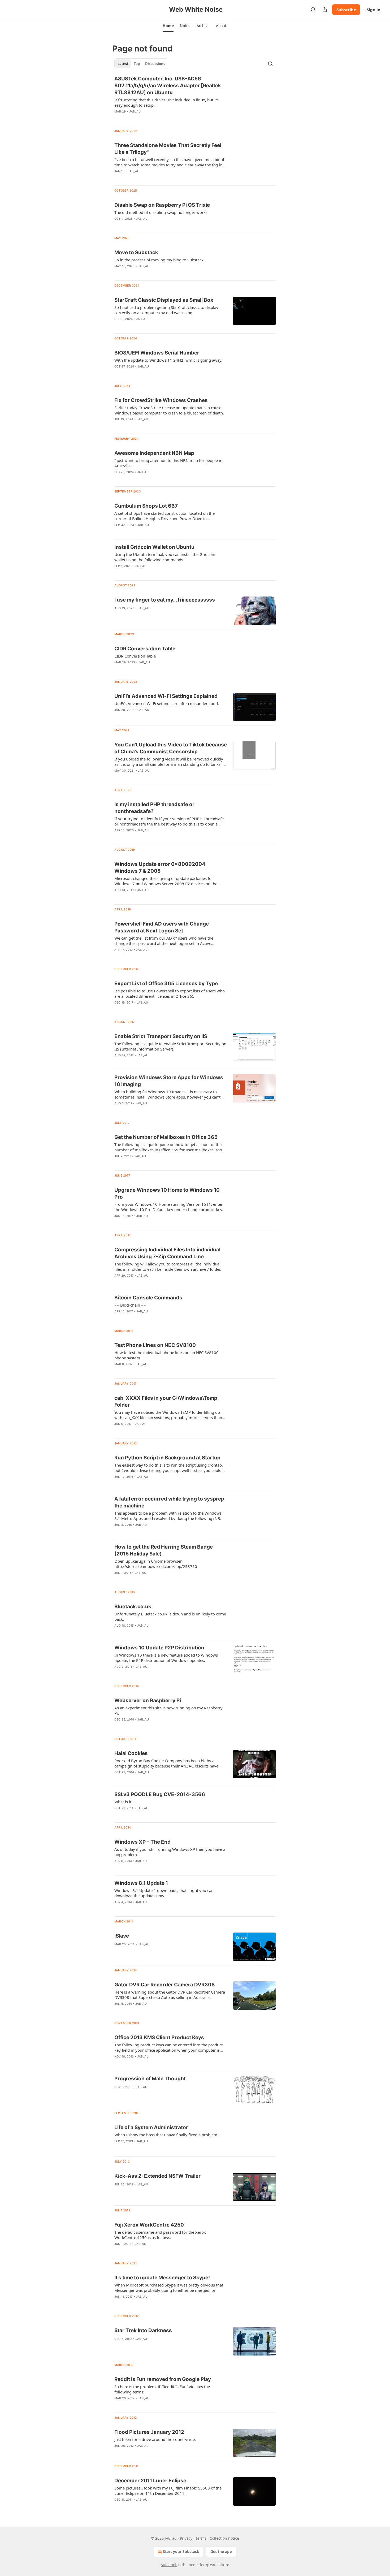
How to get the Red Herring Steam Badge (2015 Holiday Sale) (164, 1550)
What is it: (123, 1802)
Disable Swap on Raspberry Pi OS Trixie (162, 205)
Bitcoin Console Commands (148, 1298)
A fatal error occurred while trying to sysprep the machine (169, 1502)
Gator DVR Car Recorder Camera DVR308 (165, 1985)
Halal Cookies (131, 1753)
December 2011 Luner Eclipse (150, 2481)
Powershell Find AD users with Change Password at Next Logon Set (162, 927)
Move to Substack (136, 252)
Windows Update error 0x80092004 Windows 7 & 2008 (160, 868)
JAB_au (135, 111)
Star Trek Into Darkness (143, 2330)
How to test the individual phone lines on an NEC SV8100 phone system (166, 1355)
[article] (195, 98)
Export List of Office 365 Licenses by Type (166, 984)
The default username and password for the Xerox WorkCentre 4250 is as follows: (160, 2235)
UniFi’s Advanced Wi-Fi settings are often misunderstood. (167, 703)
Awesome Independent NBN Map (154, 453)
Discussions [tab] (155, 64)
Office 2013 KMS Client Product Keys (159, 2037)
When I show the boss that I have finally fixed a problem (166, 2135)
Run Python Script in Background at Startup (167, 1458)
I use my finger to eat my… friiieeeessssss (165, 600)
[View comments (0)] (153, 118)
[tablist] (141, 64)
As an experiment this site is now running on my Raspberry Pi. (168, 1710)
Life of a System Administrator (151, 2127)
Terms (201, 2538)
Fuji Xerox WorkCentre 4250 (149, 2225)
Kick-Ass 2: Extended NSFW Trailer (157, 2176)
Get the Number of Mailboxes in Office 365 (166, 1137)
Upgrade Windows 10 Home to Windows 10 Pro (167, 1193)
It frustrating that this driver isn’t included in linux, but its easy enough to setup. (166, 102)
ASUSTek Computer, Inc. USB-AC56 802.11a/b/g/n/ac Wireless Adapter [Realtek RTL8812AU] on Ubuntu (168, 86)
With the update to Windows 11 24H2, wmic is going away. (168, 360)
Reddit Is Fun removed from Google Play (163, 2379)
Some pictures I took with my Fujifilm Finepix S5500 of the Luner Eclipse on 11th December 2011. (168, 2491)
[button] (168, 26)
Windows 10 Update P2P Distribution (159, 1648)
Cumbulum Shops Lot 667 (146, 506)
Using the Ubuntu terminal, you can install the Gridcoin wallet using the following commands (165, 557)
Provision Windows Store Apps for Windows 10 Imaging (169, 1081)
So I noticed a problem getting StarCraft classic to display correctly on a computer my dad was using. (166, 310)
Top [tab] (137, 64)
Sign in (374, 10)
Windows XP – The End (142, 1842)
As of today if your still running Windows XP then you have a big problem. (170, 1852)
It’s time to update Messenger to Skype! (162, 2278)
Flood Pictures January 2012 (149, 2432)
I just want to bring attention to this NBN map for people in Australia (168, 463)
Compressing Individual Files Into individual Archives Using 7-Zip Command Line (167, 1253)
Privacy (186, 2538)
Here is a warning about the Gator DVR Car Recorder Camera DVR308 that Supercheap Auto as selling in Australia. (170, 1995)
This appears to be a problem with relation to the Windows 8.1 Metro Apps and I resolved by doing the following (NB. (168, 1516)
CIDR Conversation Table (145, 649)
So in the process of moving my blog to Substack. (159, 260)
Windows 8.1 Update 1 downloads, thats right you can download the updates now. (164, 1893)
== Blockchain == (130, 1305)
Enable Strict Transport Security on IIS (161, 1036)
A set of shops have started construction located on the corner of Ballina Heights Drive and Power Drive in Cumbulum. (164, 516)
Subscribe (346, 10)
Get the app (221, 2551)
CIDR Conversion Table (135, 656)
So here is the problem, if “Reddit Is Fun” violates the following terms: (162, 2389)
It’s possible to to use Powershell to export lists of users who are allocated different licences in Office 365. (170, 993)
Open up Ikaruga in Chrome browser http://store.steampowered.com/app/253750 (156, 1564)
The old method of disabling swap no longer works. (161, 212)
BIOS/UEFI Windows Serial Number (157, 353)
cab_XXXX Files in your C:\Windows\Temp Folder (166, 1401)
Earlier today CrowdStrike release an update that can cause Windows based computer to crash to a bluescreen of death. (169, 410)
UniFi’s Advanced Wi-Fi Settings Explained (166, 696)
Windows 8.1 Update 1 (141, 1883)
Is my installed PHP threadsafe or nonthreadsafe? (154, 808)
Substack (169, 2565)
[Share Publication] (325, 10)
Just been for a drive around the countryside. (155, 2439)
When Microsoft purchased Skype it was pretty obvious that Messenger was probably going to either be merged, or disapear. (169, 2288)
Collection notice (224, 2538)
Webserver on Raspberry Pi (148, 1700)
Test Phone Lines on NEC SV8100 (155, 1345)
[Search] (313, 10)
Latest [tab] (123, 64)
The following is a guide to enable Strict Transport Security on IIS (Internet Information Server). (170, 1046)
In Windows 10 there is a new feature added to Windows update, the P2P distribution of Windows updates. (166, 1658)
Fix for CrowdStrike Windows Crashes (161, 400)
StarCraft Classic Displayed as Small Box (164, 300)
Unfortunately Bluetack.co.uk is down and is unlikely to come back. (170, 1617)
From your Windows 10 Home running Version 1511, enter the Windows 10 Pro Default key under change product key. (169, 1207)
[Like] (118, 118)
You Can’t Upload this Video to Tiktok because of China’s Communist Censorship (171, 748)
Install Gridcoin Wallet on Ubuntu (154, 547)
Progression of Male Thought (150, 2079)
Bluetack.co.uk (133, 1607)
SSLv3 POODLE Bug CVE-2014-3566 (160, 1794)
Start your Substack (181, 2551)
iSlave (122, 1936)
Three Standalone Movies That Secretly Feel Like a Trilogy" (168, 149)
